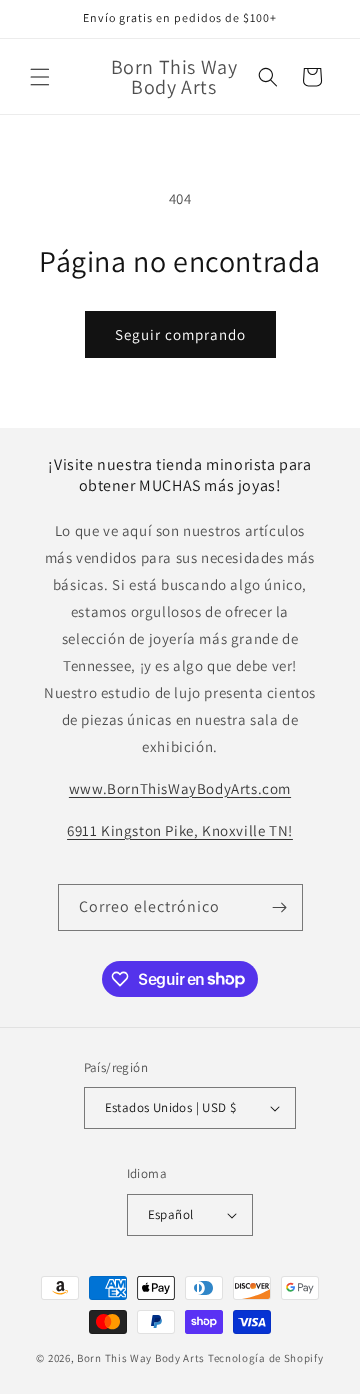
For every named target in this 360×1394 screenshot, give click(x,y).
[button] (40, 77)
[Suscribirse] (280, 907)
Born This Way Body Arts (141, 1358)
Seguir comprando (180, 334)
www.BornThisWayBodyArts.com (180, 788)
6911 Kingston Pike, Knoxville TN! (180, 830)
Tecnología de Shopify (266, 1358)
